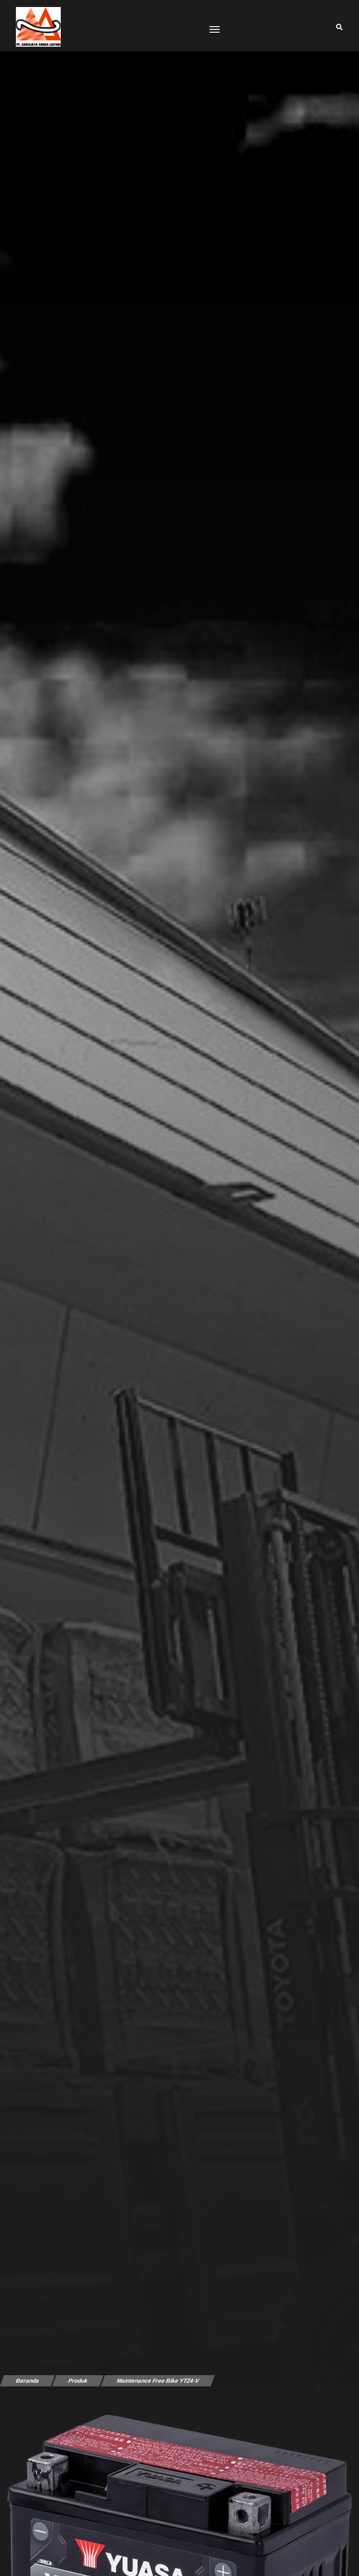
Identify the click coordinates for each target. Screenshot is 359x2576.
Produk (78, 2381)
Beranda (27, 2381)
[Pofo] (36, 27)
